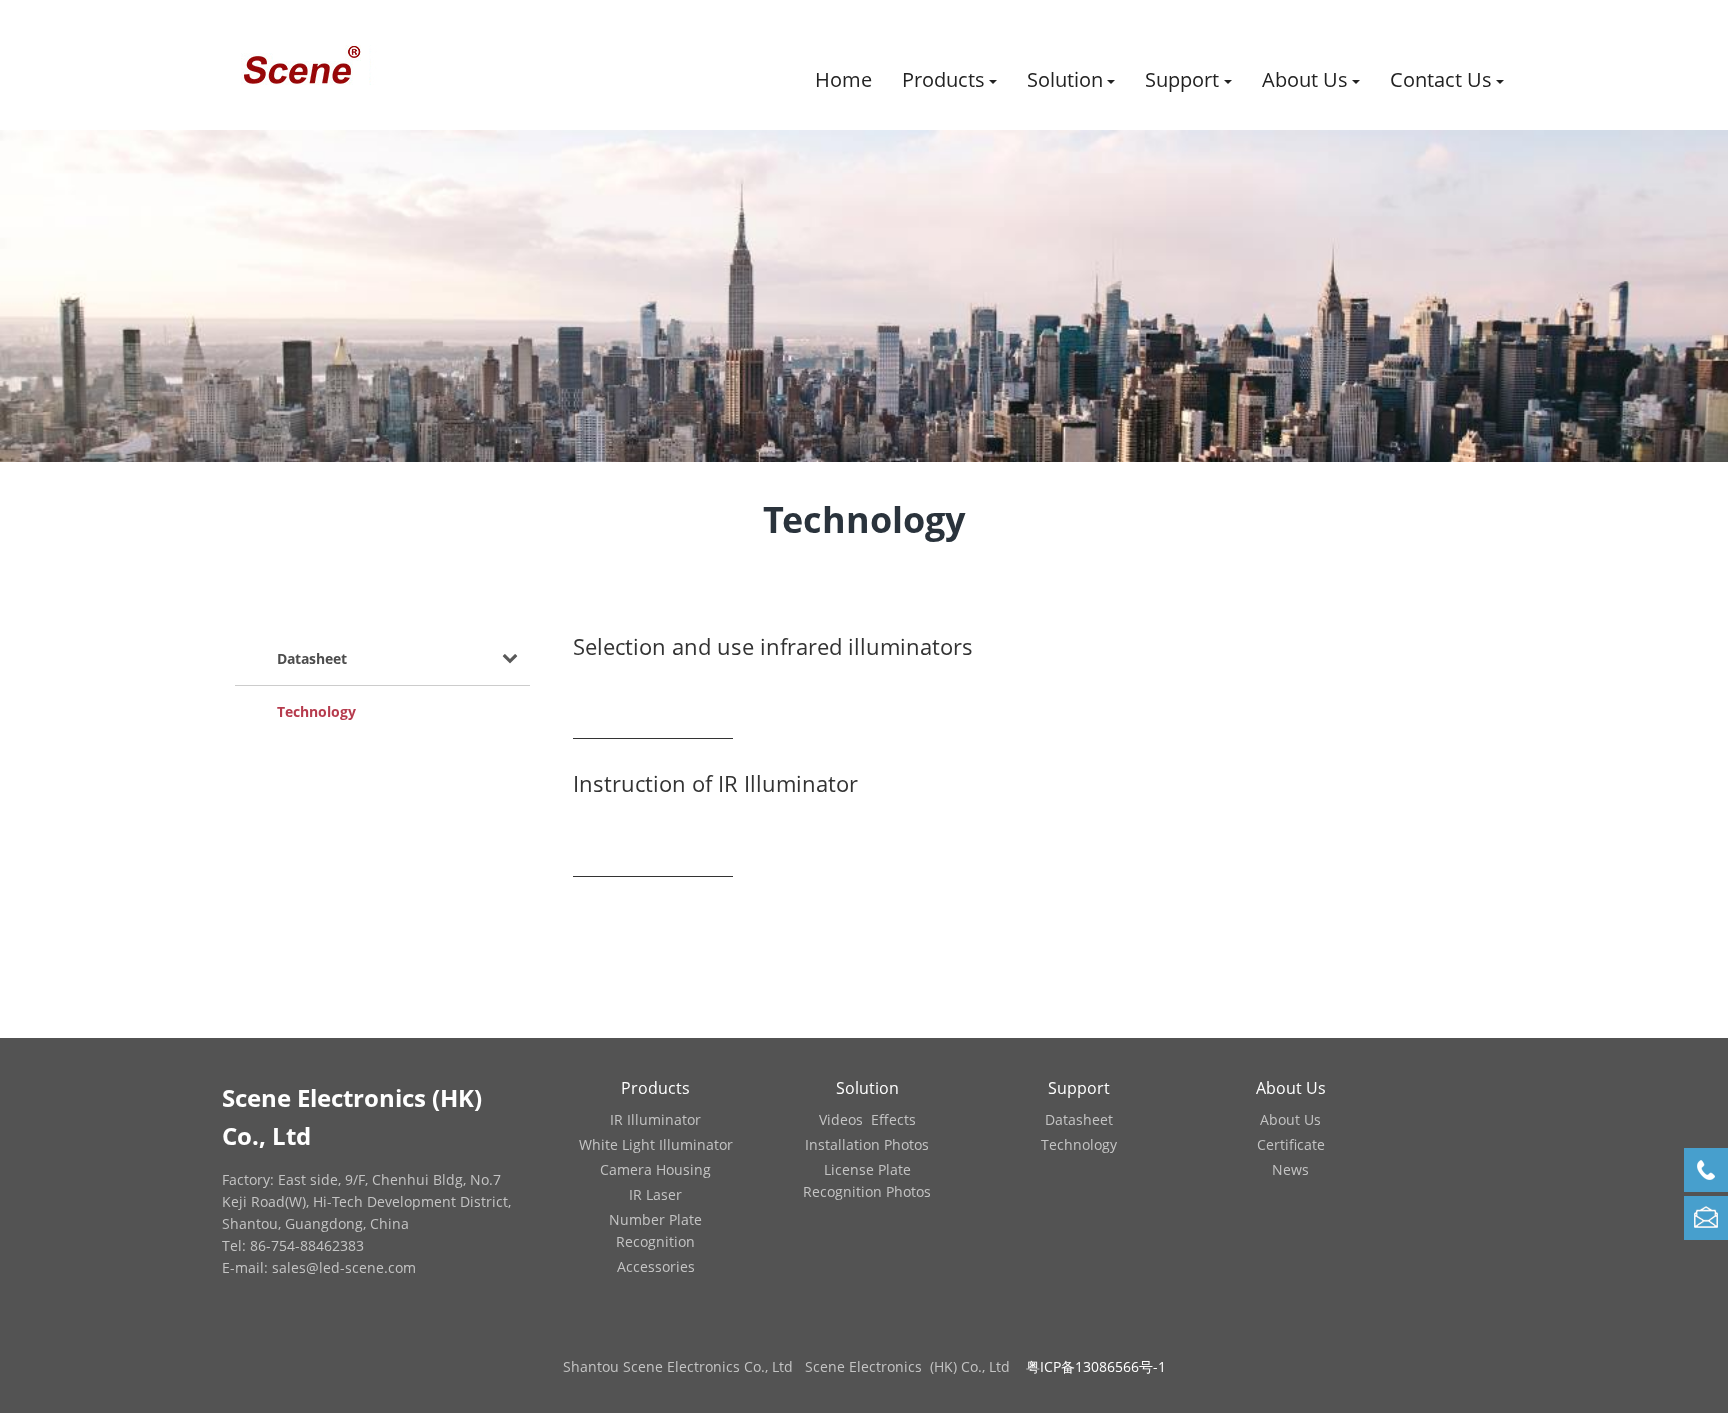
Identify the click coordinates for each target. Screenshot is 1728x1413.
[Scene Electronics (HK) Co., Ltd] (300, 65)
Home (843, 79)
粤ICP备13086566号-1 (1096, 1366)
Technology (316, 711)
